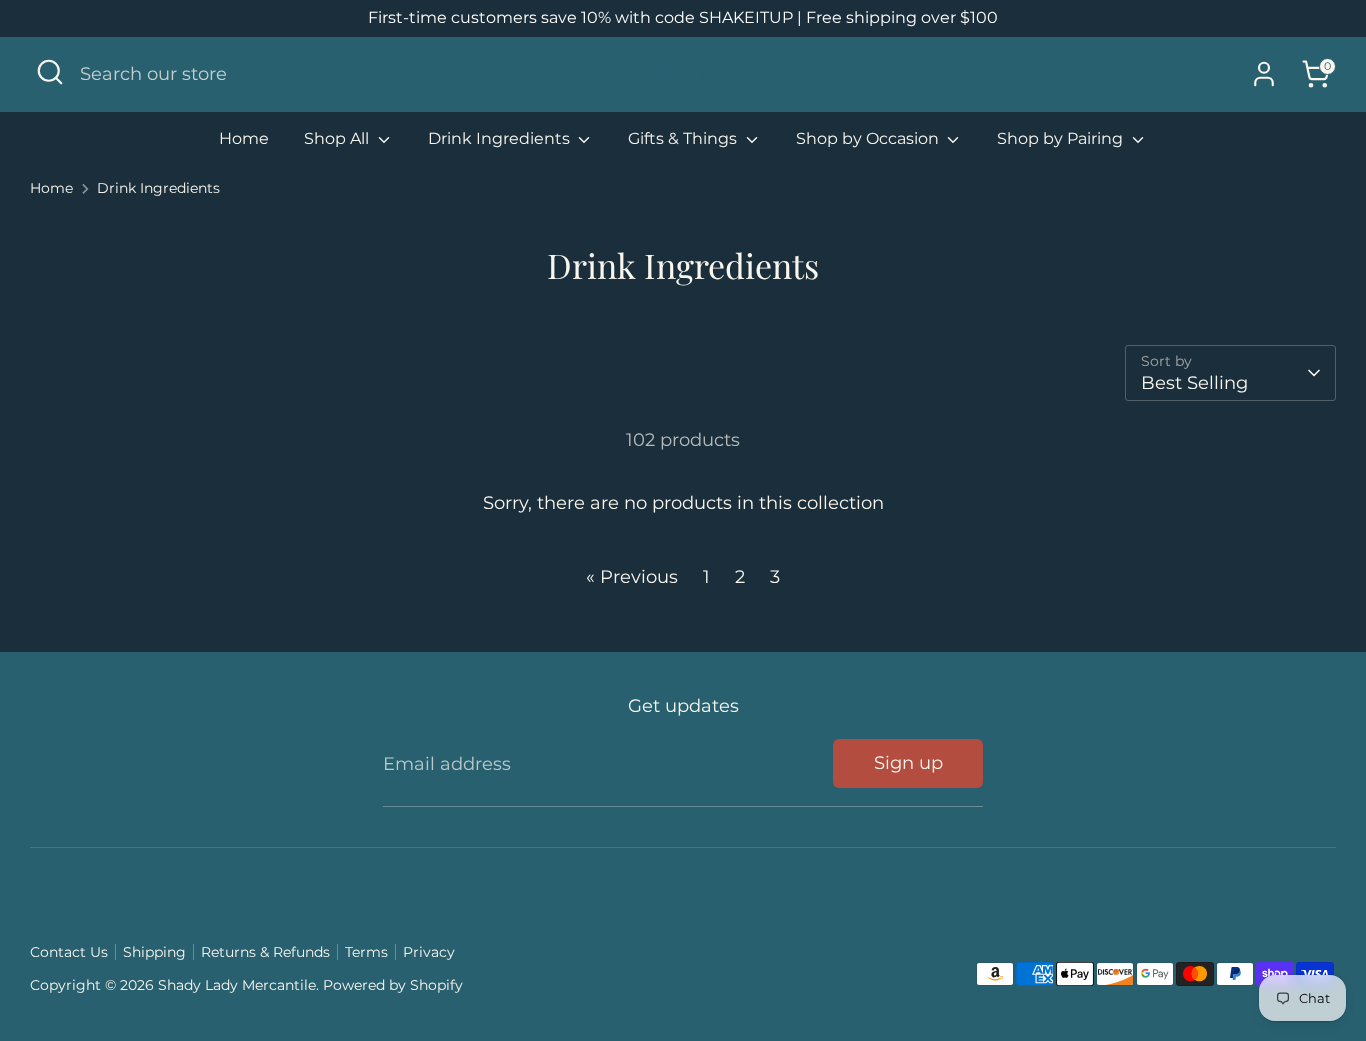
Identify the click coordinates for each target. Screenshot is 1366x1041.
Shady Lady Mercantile (683, 74)
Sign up (908, 763)
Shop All (338, 138)
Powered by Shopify (393, 985)
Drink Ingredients (501, 138)
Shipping (154, 952)
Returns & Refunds (265, 952)
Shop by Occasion (869, 138)
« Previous (632, 577)
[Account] (1264, 74)
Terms (366, 952)
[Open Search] (50, 72)
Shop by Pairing (1062, 138)
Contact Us (69, 952)
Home (244, 138)
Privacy (429, 952)
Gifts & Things (684, 138)
